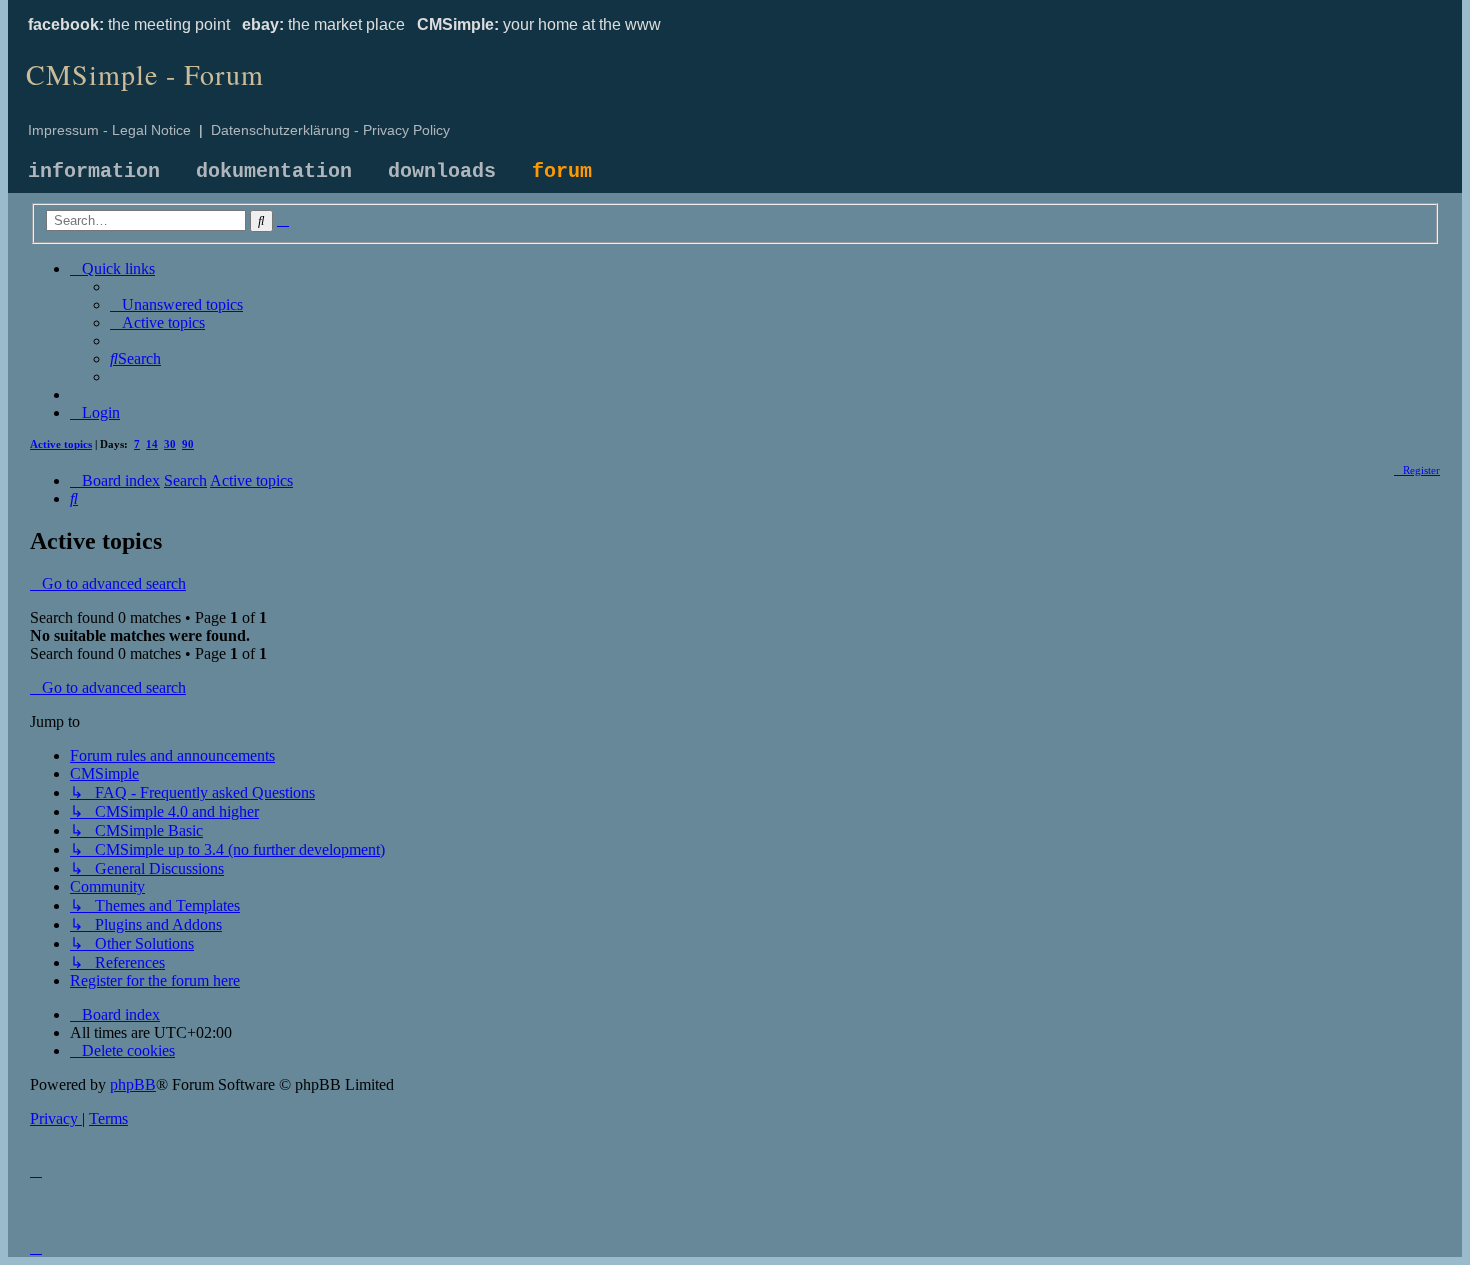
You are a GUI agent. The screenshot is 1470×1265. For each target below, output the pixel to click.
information (94, 171)
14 (152, 444)
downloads (442, 171)
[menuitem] (176, 304)
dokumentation (274, 171)
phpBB (133, 1084)
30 (170, 444)
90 (188, 444)
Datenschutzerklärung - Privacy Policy (330, 130)
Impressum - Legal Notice (109, 130)
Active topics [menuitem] (61, 444)
